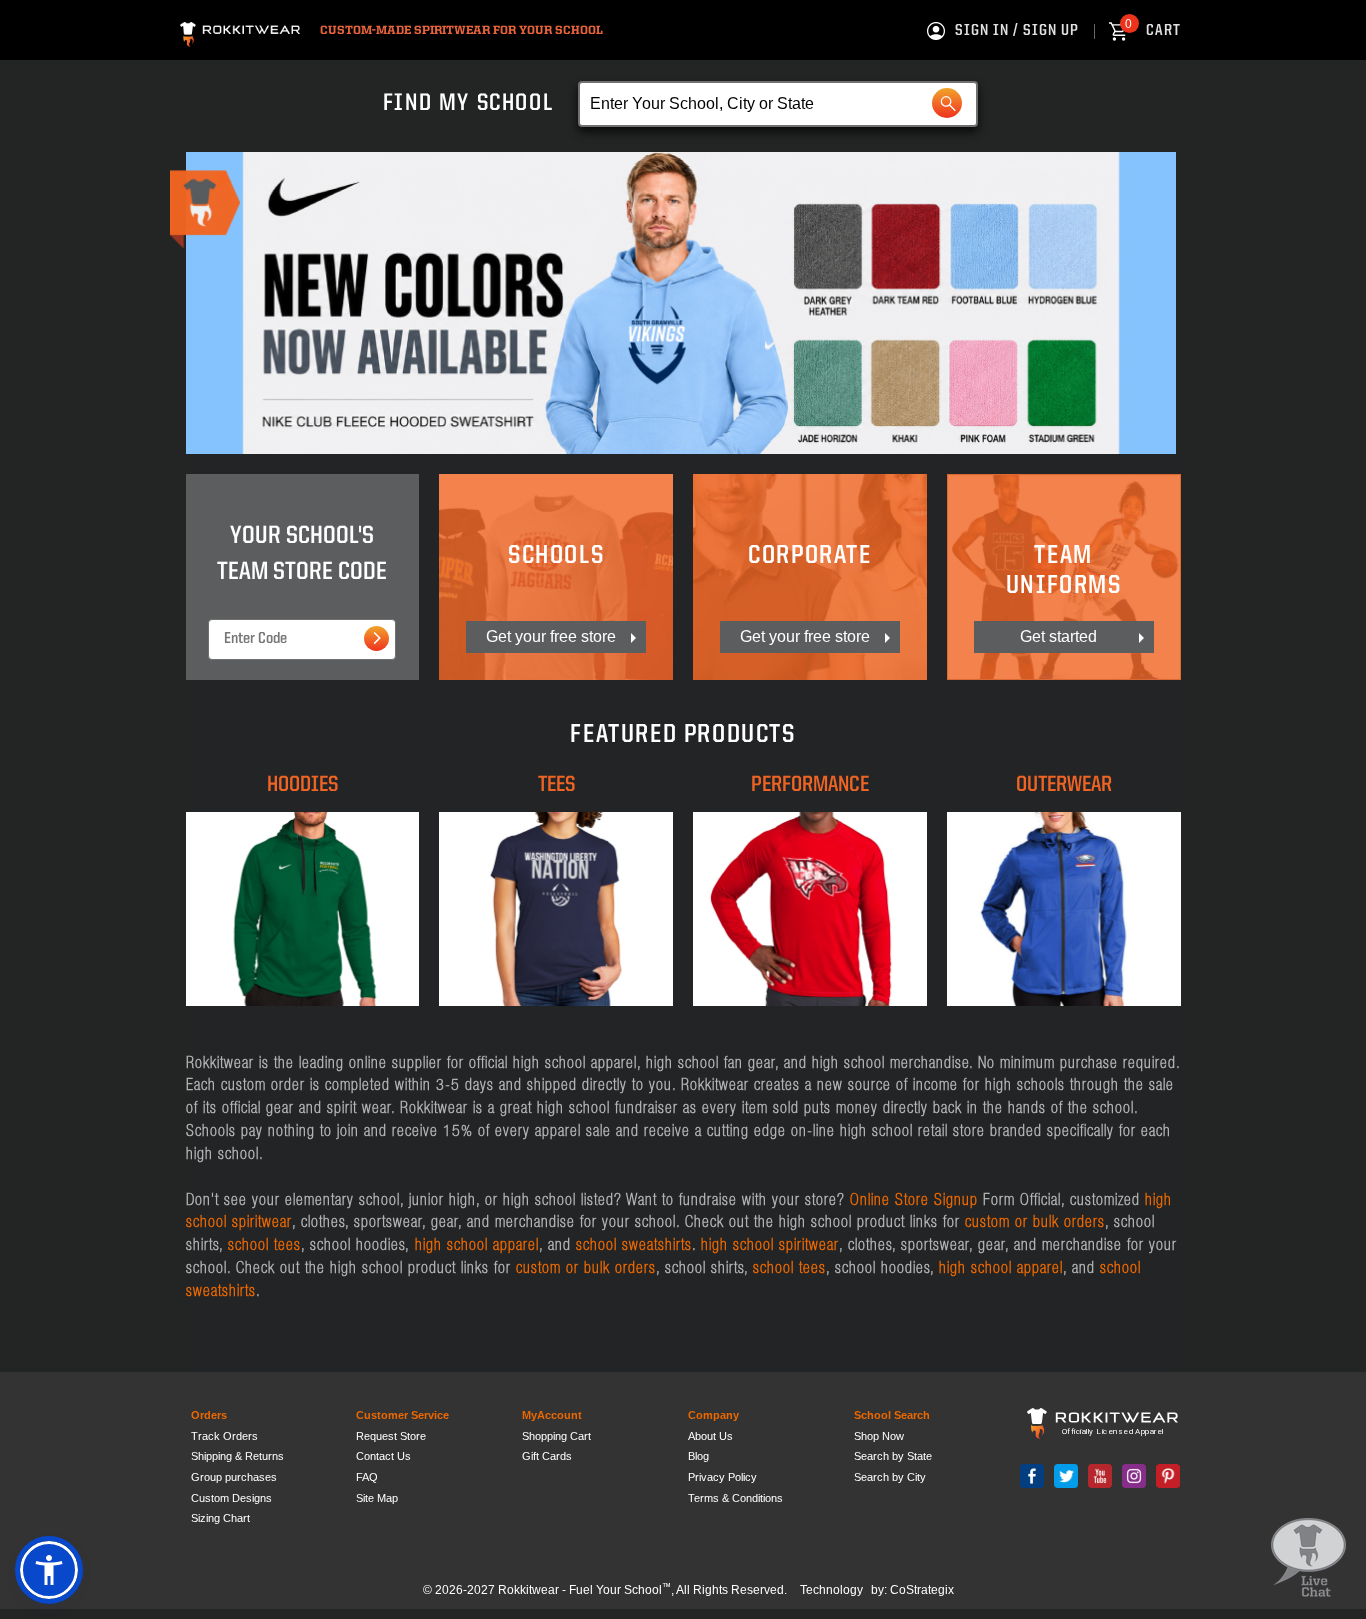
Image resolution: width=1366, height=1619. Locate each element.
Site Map (377, 1498)
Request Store (391, 1436)
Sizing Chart (220, 1518)
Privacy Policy (722, 1477)
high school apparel (474, 1244)
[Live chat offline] (1308, 1558)
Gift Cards (547, 1456)
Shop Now (879, 1436)
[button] (49, 1570)
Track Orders (224, 1436)
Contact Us (383, 1456)
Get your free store (551, 636)
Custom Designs (231, 1498)
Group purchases (234, 1477)
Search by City (890, 1477)
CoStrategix (922, 1590)
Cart (1153, 31)
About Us (710, 1436)
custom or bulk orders (1035, 1221)
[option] (681, 303)
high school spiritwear (770, 1244)
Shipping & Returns (237, 1456)
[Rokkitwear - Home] (240, 31)
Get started (1058, 636)
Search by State (893, 1456)
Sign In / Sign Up (1017, 31)
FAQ (367, 1477)
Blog (698, 1456)
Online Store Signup (914, 1199)
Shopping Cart (556, 1436)
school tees (264, 1244)
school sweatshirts (634, 1244)
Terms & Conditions (735, 1498)
